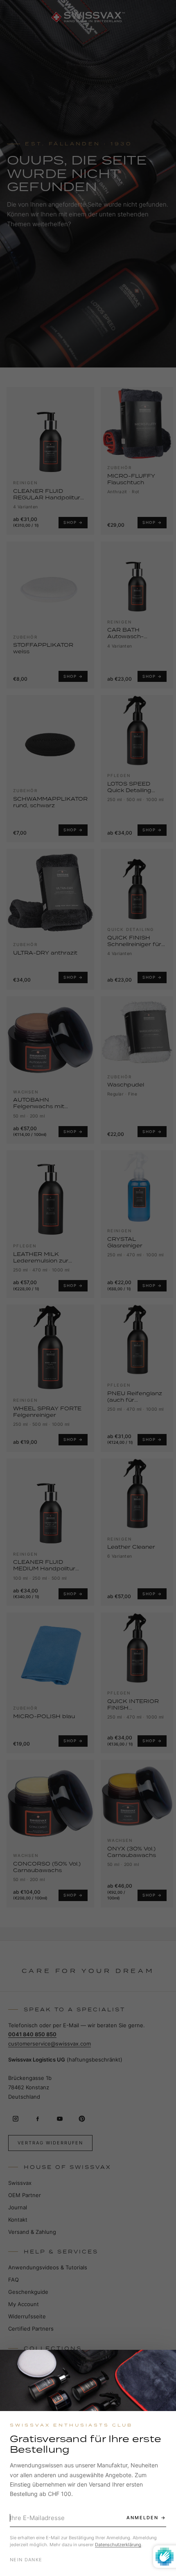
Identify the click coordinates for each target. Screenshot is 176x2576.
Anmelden (142, 2518)
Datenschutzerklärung (118, 2545)
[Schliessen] (162, 2363)
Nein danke (26, 2560)
